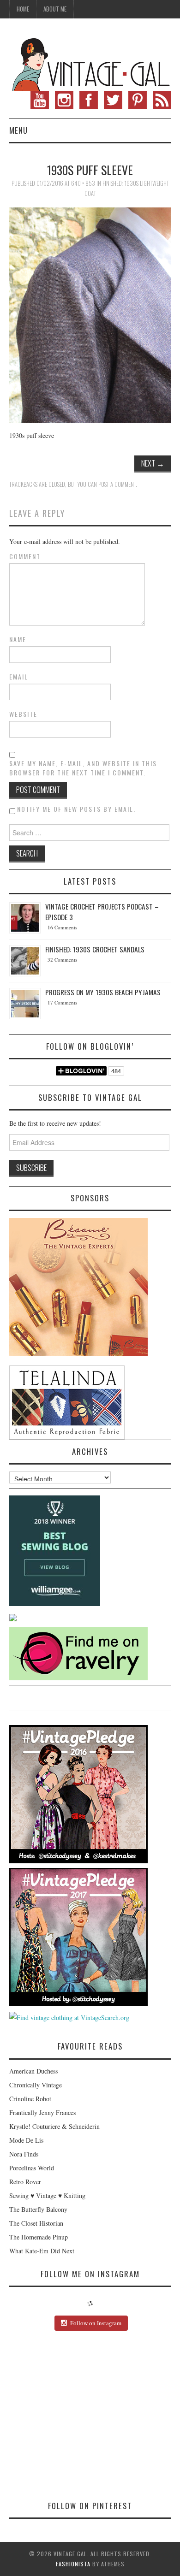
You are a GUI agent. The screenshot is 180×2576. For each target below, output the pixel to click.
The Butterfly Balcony (38, 2209)
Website (23, 714)
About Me (55, 9)
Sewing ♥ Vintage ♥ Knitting (47, 2195)
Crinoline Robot (30, 2099)
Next (153, 463)
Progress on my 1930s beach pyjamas (103, 992)
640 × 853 (83, 183)
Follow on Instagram (96, 2323)
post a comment (117, 484)
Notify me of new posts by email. (76, 809)
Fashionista (73, 2564)
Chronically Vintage (36, 2085)
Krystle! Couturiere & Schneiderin (54, 2126)
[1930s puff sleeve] (90, 314)
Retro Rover (25, 2182)
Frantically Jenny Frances (42, 2112)
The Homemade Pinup (39, 2237)
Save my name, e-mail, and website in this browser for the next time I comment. (83, 768)
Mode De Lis (26, 2140)
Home (23, 9)
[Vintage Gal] (90, 63)
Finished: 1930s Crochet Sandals (95, 949)
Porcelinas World (32, 2168)
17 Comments (62, 1002)
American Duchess (33, 2071)
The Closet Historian (36, 2223)
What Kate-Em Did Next (42, 2251)
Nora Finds (24, 2154)
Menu (18, 130)
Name (18, 639)
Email (19, 677)
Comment (25, 556)
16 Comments (62, 927)
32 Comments (62, 960)
